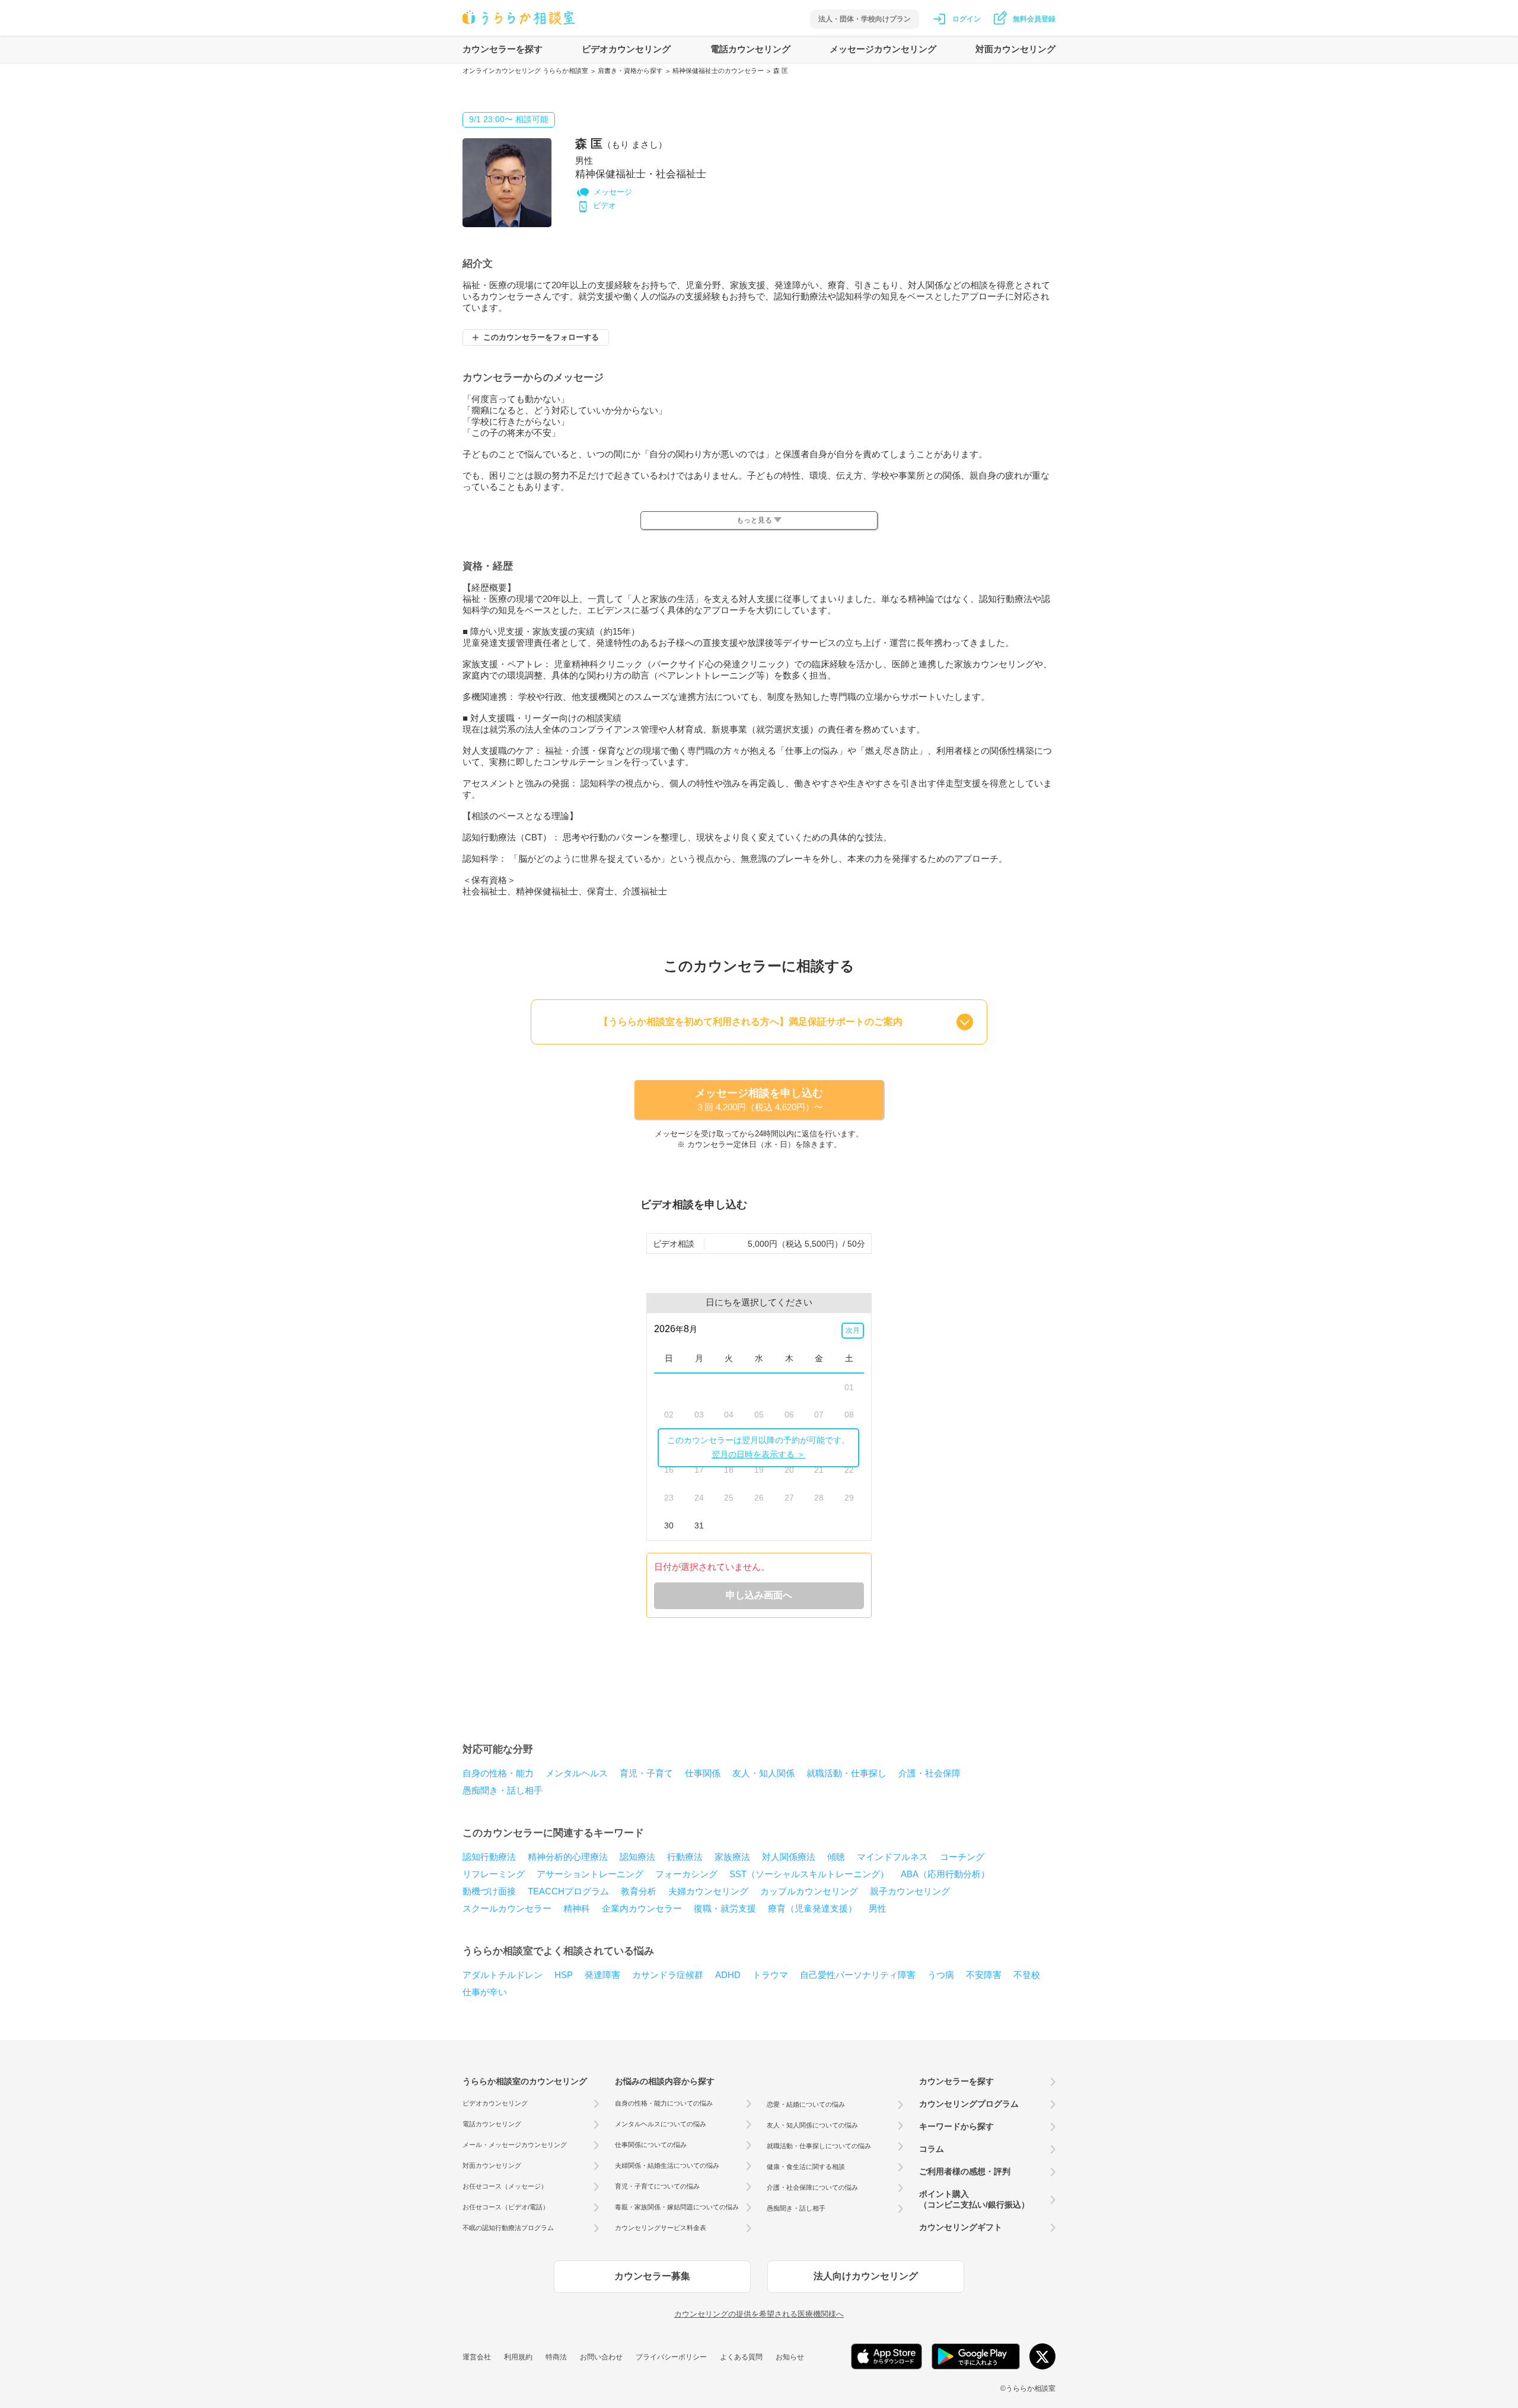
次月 (853, 1330)
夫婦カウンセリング (708, 1891)
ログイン (967, 19)
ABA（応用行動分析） (945, 1874)
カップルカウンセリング (809, 1891)
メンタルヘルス (577, 1773)
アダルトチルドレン (503, 1975)
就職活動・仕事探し (846, 1773)
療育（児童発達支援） (812, 1908)
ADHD (728, 1975)
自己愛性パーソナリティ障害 (858, 1975)
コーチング (962, 1857)
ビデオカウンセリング (626, 49)
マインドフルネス (892, 1857)
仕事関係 (703, 1773)
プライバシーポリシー (671, 2357)
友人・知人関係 (763, 1773)
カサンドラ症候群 (668, 1975)
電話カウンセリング (750, 49)
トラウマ (770, 1975)
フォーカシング (686, 1874)
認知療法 (637, 1857)
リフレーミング (494, 1874)
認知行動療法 (489, 1857)
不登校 (1027, 1975)
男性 (878, 1908)
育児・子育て (646, 1773)
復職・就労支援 (725, 1908)
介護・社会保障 (929, 1773)
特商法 (556, 2357)
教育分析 (639, 1891)
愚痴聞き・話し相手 (503, 1790)
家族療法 (732, 1857)
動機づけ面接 (489, 1891)
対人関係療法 (789, 1857)
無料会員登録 (1034, 19)
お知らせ (790, 2357)
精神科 (577, 1908)
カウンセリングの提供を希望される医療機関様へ (759, 2314)
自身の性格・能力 (498, 1773)
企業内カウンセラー (642, 1908)
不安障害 (984, 1975)
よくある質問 (741, 2357)
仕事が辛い (485, 1992)
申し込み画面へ (759, 1595)
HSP (564, 1975)
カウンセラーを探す (503, 49)
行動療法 (685, 1857)
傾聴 (836, 1857)
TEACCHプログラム (568, 1891)
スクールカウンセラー (507, 1908)
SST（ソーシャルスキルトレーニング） (809, 1874)
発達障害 (602, 1975)
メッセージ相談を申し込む (759, 1100)
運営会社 (477, 2357)
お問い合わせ (601, 2357)
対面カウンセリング (1015, 49)
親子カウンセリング (910, 1891)
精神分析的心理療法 (568, 1857)
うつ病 (941, 1975)
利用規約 (518, 2357)
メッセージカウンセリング (883, 49)
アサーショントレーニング (590, 1874)
